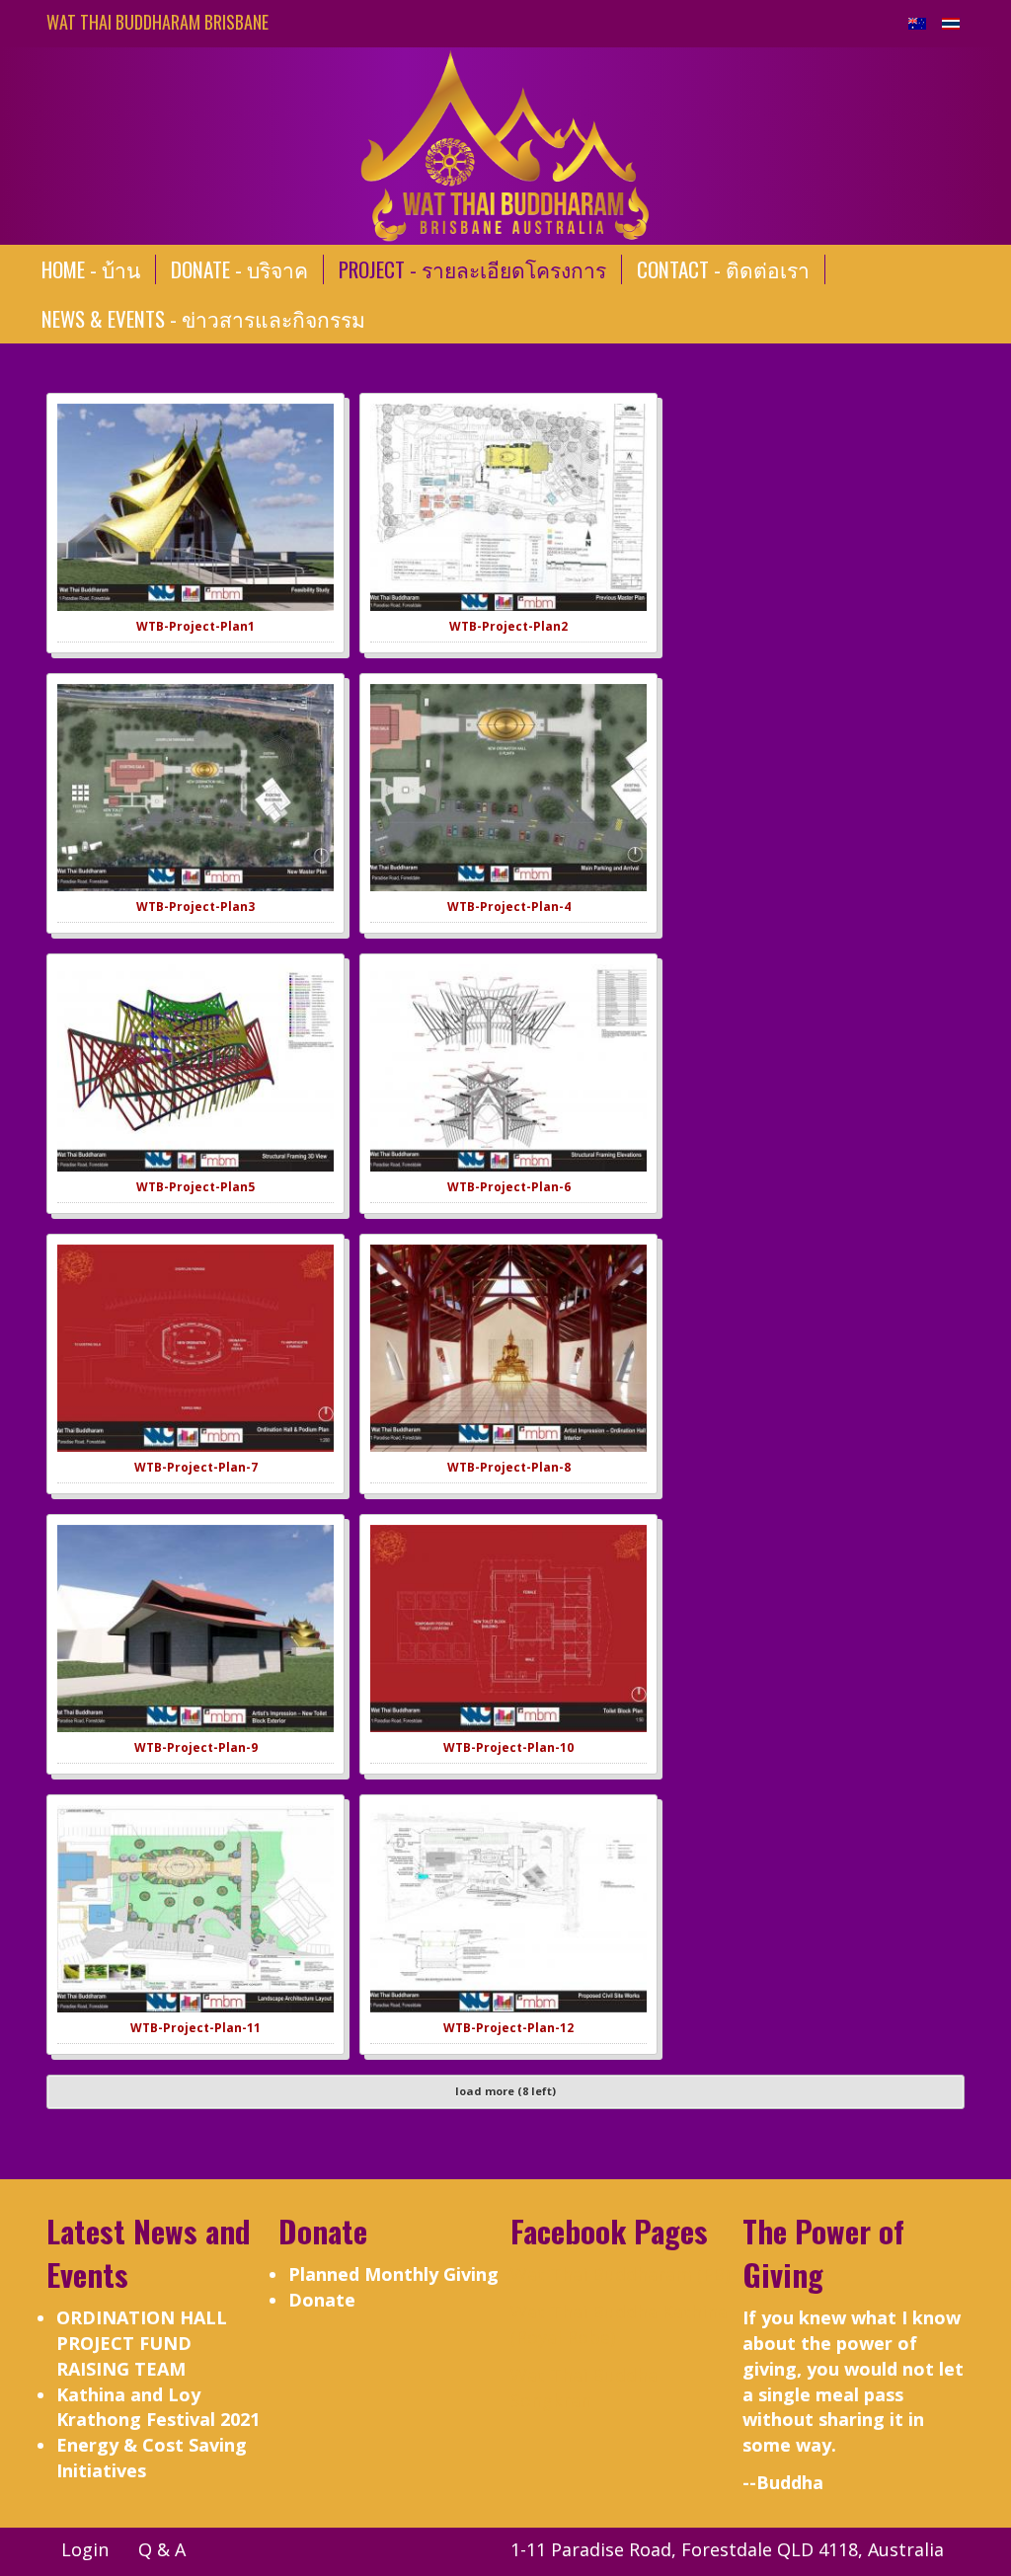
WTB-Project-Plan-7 (196, 1467)
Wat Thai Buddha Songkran (584, 2387)
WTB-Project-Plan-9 (196, 1747)
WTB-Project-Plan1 (195, 626)
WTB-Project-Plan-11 (195, 2028)
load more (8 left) (505, 2091)
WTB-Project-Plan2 (508, 626)
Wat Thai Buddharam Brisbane (157, 22)
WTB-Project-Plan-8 (509, 1467)
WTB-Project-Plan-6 (509, 1187)
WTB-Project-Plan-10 (508, 1747)
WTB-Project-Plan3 (195, 907)
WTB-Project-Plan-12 (508, 2028)
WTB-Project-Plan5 (195, 1187)
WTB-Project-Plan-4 (509, 907)
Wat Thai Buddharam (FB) (620, 2274)
